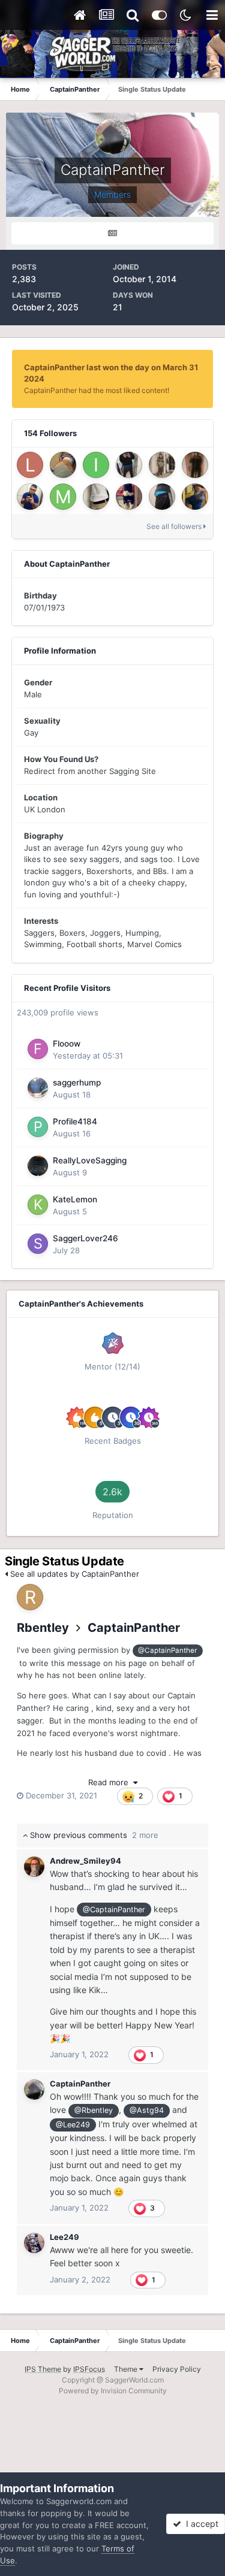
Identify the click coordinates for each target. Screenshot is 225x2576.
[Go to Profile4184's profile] (38, 1127)
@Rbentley (94, 2110)
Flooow (67, 1044)
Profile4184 (75, 1121)
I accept (200, 2524)
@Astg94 (147, 2110)
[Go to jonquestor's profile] (63, 465)
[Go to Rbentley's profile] (30, 1597)
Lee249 (64, 2237)
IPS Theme (43, 2369)
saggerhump (77, 1083)
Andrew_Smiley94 (85, 1861)
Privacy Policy (177, 2369)
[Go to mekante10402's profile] (63, 497)
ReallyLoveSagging (90, 1160)
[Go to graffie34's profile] (162, 465)
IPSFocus (89, 2369)
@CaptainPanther (167, 1650)
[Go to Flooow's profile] (38, 1049)
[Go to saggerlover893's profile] (162, 497)
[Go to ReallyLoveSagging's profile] (38, 1166)
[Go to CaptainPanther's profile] (34, 2090)
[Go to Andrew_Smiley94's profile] (34, 1867)
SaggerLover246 (85, 1238)
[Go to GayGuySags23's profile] (195, 497)
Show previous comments (93, 1835)
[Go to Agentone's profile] (96, 497)
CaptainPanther (134, 1628)
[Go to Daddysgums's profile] (129, 465)
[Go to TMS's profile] (195, 465)
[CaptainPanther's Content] (112, 233)
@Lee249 (73, 2125)
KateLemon (75, 1199)
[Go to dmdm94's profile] (129, 497)
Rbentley (43, 1628)
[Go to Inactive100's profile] (96, 465)
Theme (127, 2369)
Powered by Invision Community (113, 2391)
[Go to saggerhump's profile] (38, 1088)
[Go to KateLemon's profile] (38, 1205)
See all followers (175, 526)
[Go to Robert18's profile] (30, 497)
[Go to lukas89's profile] (30, 465)
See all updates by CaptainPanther (73, 1574)
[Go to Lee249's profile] (34, 2243)
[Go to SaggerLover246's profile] (38, 1244)
